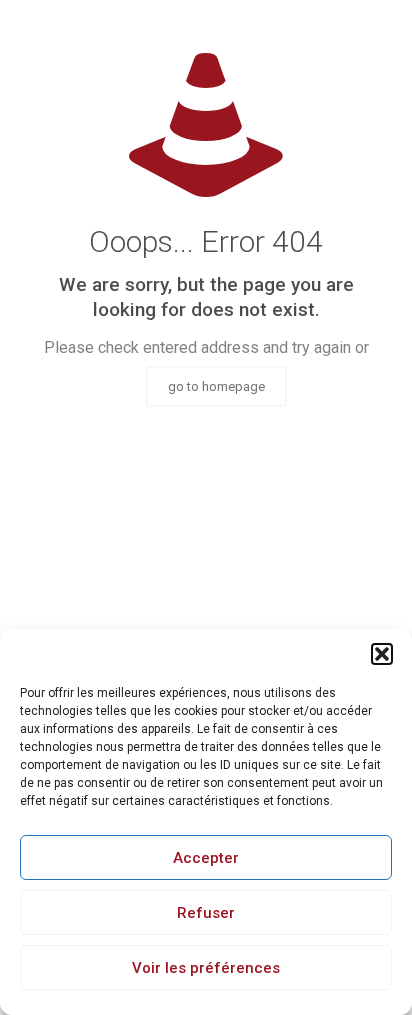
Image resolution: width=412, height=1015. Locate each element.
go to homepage (216, 386)
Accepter (206, 858)
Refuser (206, 913)
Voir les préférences (206, 968)
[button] (382, 654)
